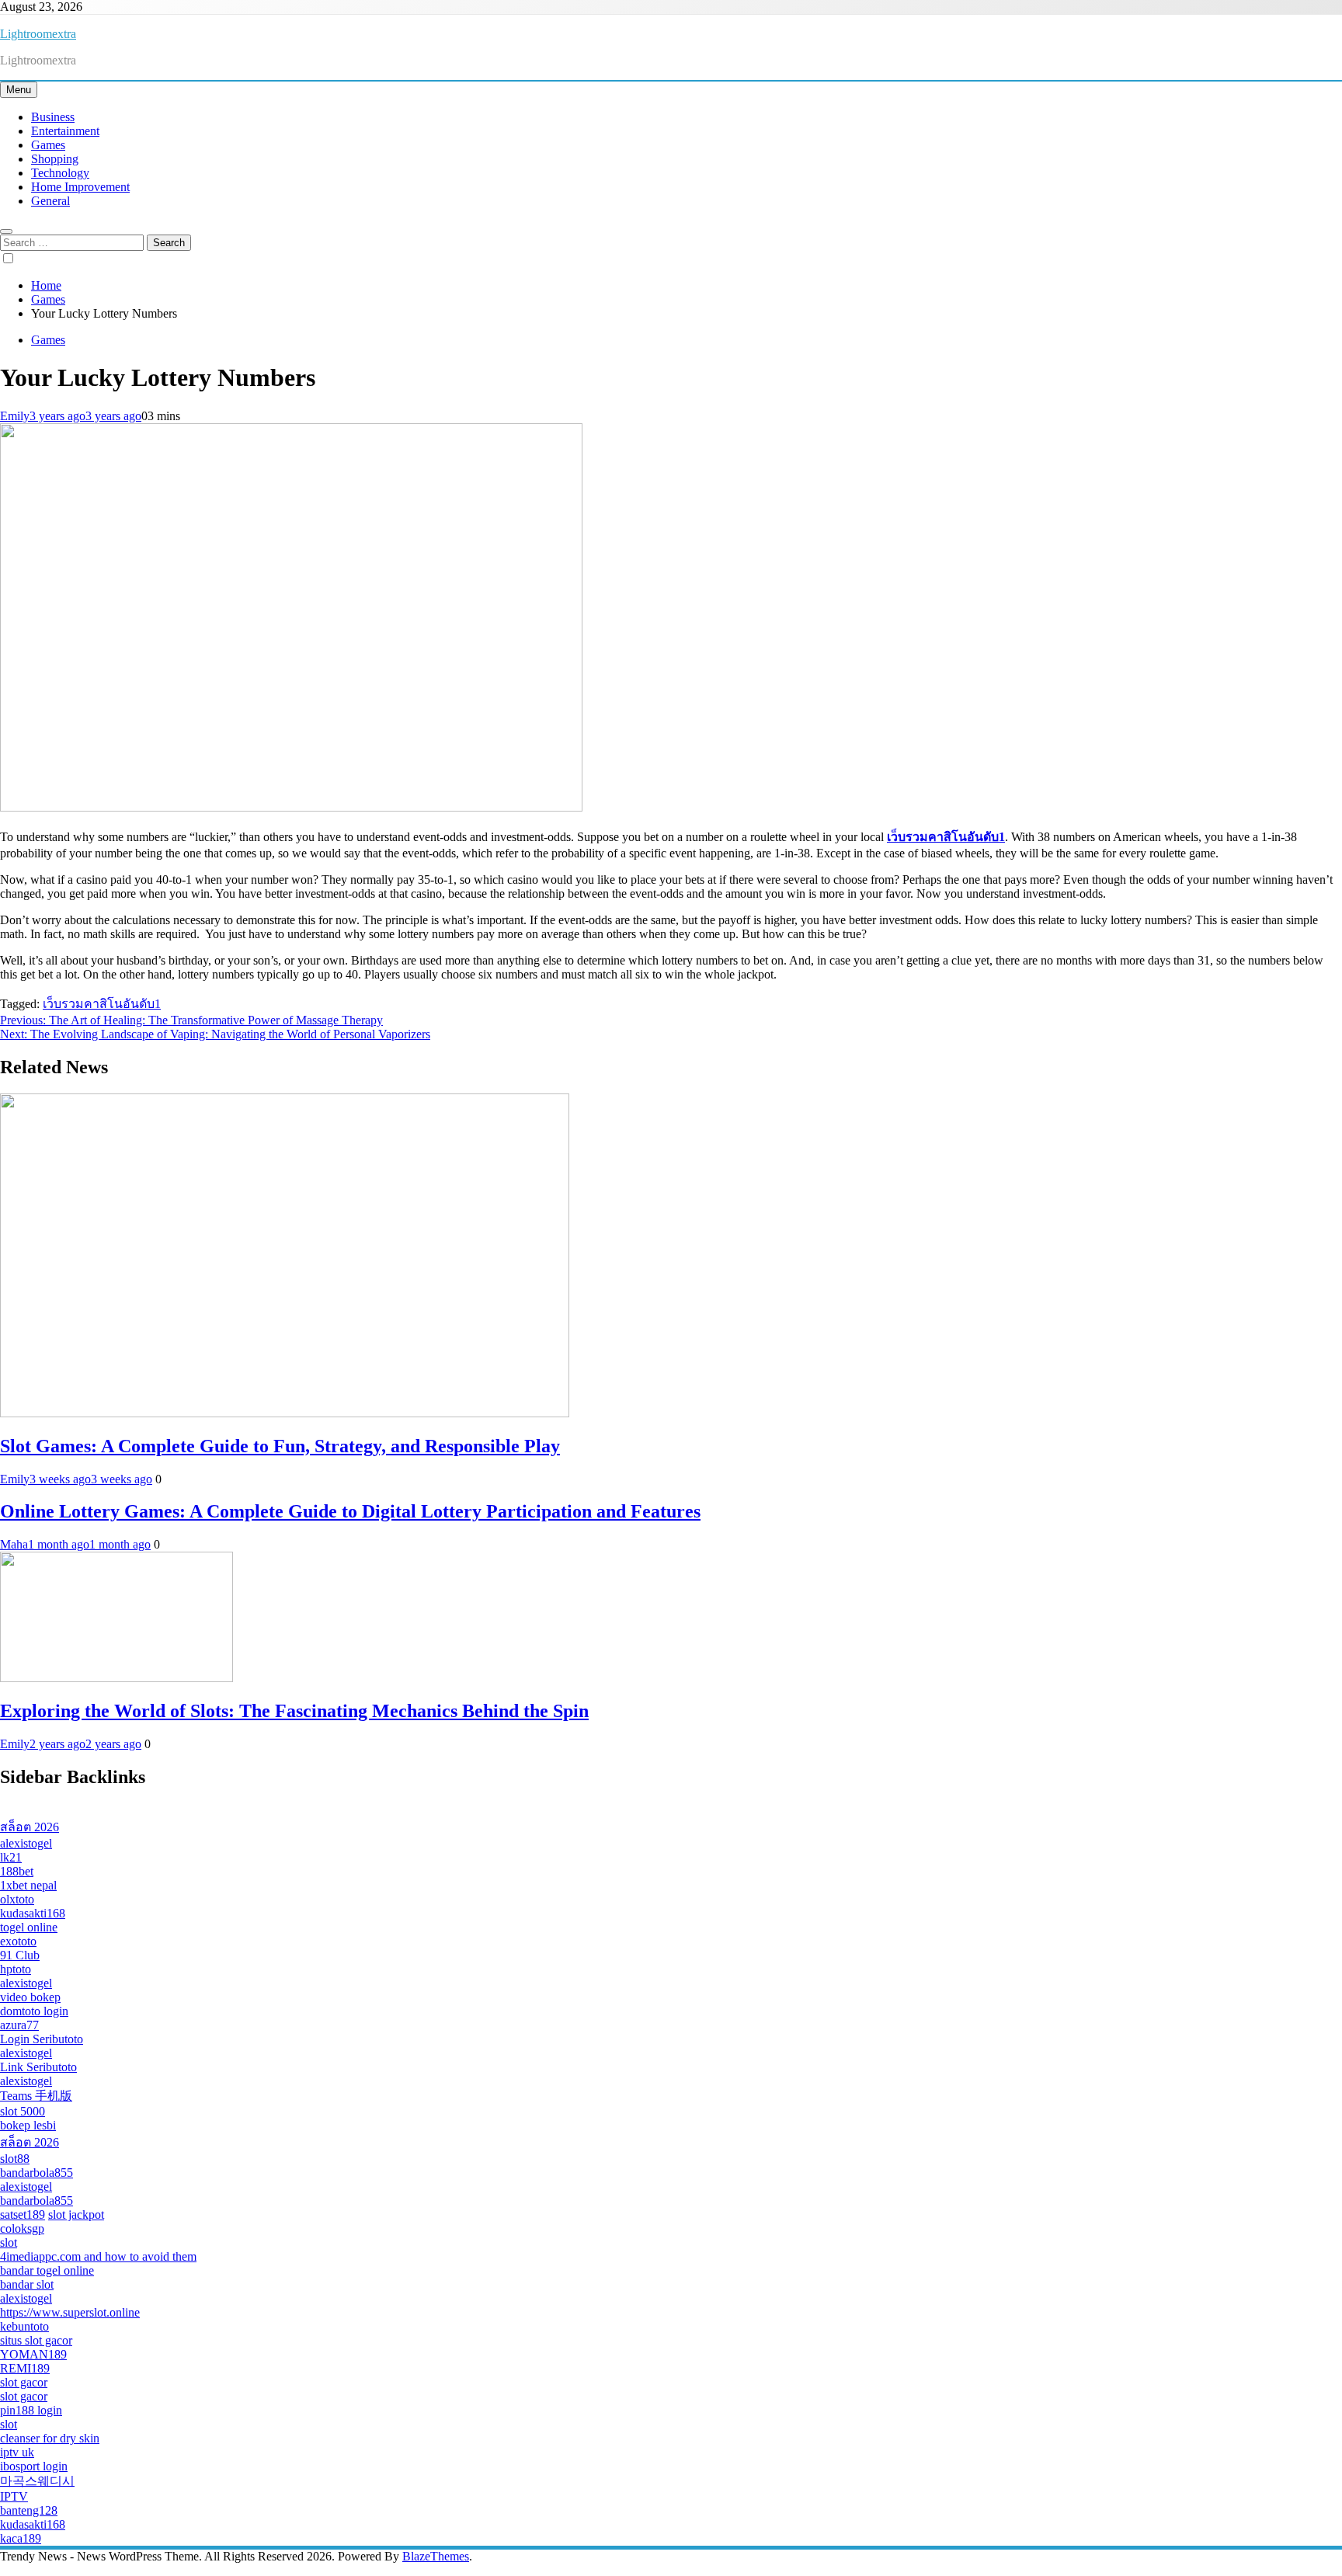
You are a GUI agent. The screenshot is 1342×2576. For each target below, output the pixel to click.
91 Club (20, 1955)
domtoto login (34, 2011)
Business (53, 117)
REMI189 (25, 2368)
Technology (60, 173)
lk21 (11, 1857)
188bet (17, 1871)
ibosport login (34, 2466)
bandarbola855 (37, 2173)
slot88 (15, 2159)
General (50, 201)
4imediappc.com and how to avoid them (98, 2256)
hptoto (16, 1969)
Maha (14, 1544)
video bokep (30, 1997)
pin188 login (31, 2410)
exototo (18, 1941)
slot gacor (24, 2382)
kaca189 (21, 2538)
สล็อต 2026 (30, 1827)
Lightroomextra (38, 34)
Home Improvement (80, 187)
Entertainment (65, 131)
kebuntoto (24, 2326)
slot (9, 2242)
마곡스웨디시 (37, 2481)
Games (48, 145)
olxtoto (17, 1899)
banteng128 (29, 2510)
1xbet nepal (28, 1885)
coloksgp (22, 2228)
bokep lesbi (28, 2125)
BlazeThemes (436, 2556)
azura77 (19, 2025)
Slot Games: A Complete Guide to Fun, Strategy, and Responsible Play (280, 1446)
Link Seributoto (38, 2067)
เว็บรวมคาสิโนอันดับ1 (102, 1004)
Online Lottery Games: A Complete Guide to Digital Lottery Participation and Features (350, 1511)
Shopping (55, 159)
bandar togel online (47, 2270)
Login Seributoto (42, 2039)
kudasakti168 (33, 1913)
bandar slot (27, 2284)
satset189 (23, 2214)
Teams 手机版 (36, 2096)
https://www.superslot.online (70, 2312)
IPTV (14, 2496)
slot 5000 (23, 2111)
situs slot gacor (36, 2340)
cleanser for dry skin (50, 2438)
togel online (29, 1927)
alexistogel (26, 1843)
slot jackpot (76, 2214)
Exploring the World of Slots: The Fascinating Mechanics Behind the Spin (294, 1711)
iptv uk (17, 2452)
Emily (15, 416)
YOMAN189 (33, 2354)
